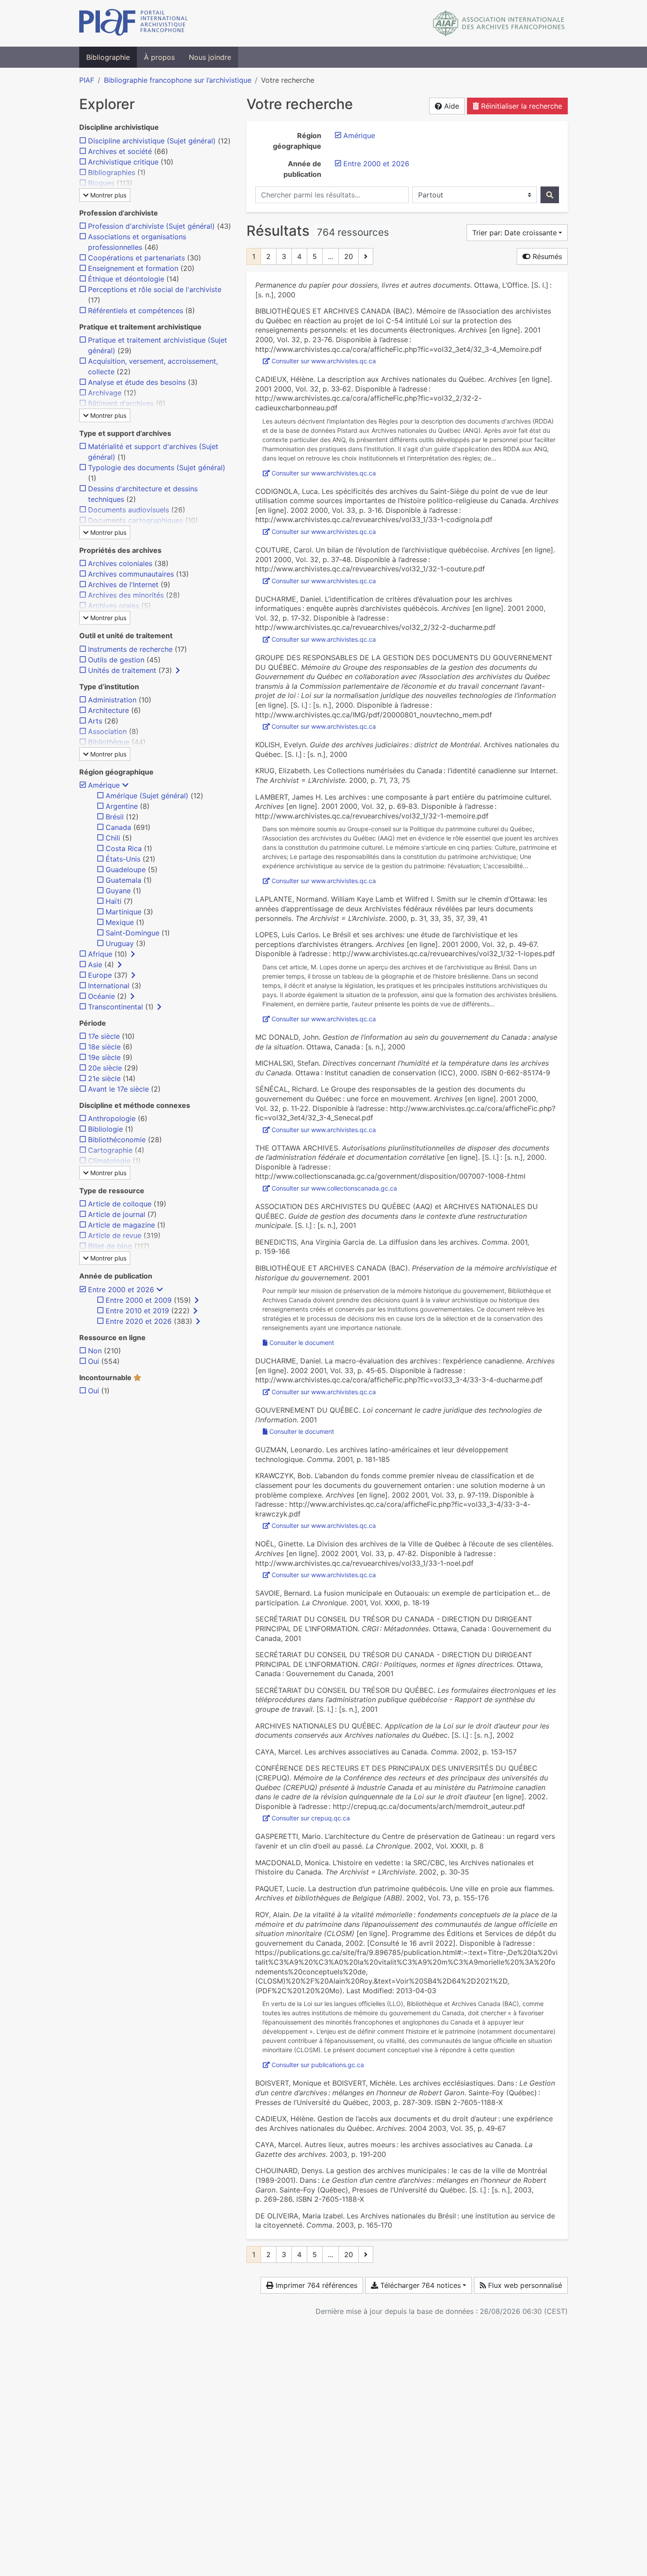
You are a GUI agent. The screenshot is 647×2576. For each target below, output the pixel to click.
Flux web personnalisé (524, 2285)
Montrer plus (107, 195)
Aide (450, 106)
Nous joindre (210, 57)
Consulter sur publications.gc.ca (318, 2065)
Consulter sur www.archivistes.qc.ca (324, 361)
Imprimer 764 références (315, 2285)
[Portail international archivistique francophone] (134, 23)
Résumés (546, 256)
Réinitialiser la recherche (520, 106)
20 (349, 256)
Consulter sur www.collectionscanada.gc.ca (334, 1188)
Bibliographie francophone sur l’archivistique (178, 80)
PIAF (87, 80)
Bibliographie (108, 57)
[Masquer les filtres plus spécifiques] (125, 785)
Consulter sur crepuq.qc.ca (311, 1818)
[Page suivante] (366, 256)
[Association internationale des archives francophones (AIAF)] (499, 23)
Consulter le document (302, 1343)
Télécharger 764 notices (419, 2285)
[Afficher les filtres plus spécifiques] (178, 670)
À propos (159, 57)
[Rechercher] (550, 195)
